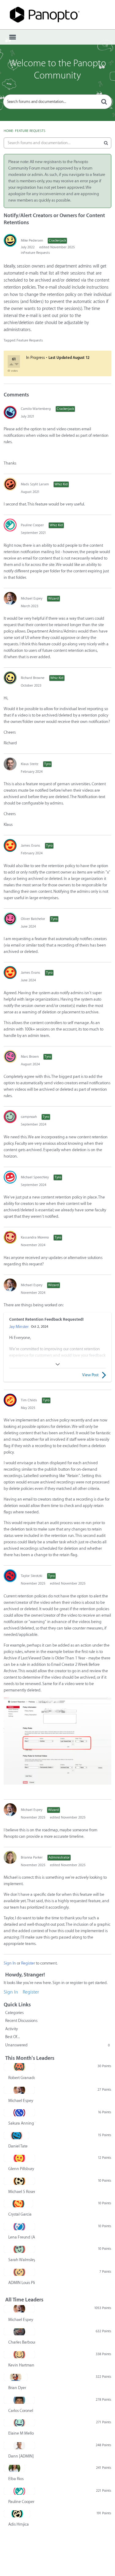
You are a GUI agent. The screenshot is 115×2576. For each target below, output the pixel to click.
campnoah (29, 1117)
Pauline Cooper (32, 525)
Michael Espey (32, 598)
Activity (11, 2029)
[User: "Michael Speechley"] (10, 1177)
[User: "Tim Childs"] (10, 1400)
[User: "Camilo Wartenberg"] (10, 412)
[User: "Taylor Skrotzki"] (10, 1576)
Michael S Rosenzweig (22, 2192)
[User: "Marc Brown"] (10, 1056)
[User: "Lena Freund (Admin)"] (19, 2227)
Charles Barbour (22, 2342)
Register (28, 1963)
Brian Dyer (17, 2388)
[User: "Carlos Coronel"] (19, 2400)
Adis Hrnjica (19, 2524)
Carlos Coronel (21, 2411)
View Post (90, 1375)
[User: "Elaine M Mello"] (19, 2423)
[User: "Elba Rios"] (14, 2468)
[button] (12, 365)
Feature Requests (37, 253)
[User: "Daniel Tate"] (16, 2136)
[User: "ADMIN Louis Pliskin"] (19, 2272)
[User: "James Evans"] (10, 845)
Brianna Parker (32, 1857)
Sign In (10, 1963)
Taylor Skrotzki (32, 1576)
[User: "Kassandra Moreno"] (10, 1237)
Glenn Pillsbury (21, 2169)
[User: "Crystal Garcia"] (18, 2204)
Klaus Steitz (30, 764)
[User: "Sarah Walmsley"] (19, 2249)
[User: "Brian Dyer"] (16, 2377)
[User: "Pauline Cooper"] (10, 525)
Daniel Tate (18, 2146)
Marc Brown (30, 1057)
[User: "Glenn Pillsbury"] (19, 2158)
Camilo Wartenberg (36, 409)
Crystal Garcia (20, 2214)
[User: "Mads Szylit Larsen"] (10, 484)
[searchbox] (57, 102)
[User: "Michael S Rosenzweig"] (19, 2181)
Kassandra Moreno (35, 1237)
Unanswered (57, 2045)
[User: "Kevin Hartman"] (19, 2355)
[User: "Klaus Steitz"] (10, 764)
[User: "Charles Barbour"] (19, 2332)
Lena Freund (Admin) (22, 2237)
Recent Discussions (21, 2021)
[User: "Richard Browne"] (10, 678)
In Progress (35, 358)
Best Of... (13, 2037)
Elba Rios (16, 2479)
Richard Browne (33, 678)
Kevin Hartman (21, 2365)
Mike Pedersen (32, 241)
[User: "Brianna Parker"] (10, 1857)
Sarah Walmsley (22, 2260)
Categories (14, 2013)
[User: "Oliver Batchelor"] (10, 919)
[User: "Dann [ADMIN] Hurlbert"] (19, 2446)
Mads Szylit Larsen (35, 484)
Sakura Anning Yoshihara (22, 2123)
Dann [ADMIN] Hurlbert (22, 2456)
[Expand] (57, 1364)
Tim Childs (29, 1400)
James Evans (31, 846)
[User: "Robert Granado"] (19, 2067)
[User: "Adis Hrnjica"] (17, 2514)
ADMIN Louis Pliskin (22, 2283)
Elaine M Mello (21, 2433)
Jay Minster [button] (19, 1327)
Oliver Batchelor (33, 919)
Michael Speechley (35, 1177)
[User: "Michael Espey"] (10, 598)
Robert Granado (22, 2078)
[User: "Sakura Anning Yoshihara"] (19, 2113)
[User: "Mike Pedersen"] (10, 240)
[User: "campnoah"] (10, 1117)
